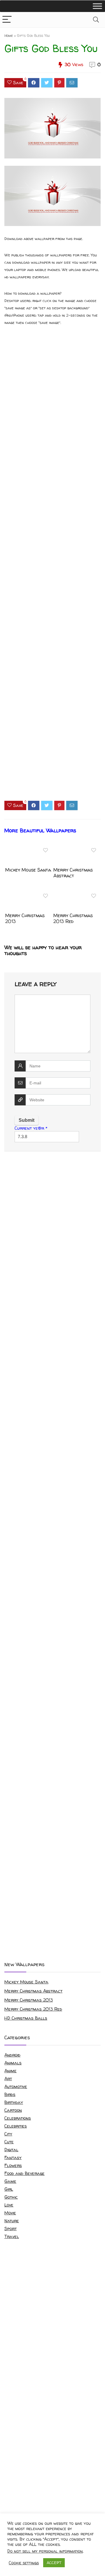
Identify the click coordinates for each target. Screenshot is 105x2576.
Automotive (16, 2086)
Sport (10, 2229)
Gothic (11, 2197)
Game (10, 2181)
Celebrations (18, 2118)
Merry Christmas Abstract (73, 873)
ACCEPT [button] (54, 2563)
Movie (10, 2213)
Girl (9, 2189)
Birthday (14, 2102)
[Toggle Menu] (97, 6)
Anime (10, 2071)
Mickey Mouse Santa (28, 870)
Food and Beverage (24, 2173)
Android (12, 2055)
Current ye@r (31, 1128)
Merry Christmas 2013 (25, 918)
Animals (13, 2063)
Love (9, 2205)
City (8, 2134)
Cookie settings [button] (24, 2563)
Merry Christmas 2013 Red (73, 918)
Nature (12, 2221)
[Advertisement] (52, 568)
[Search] (96, 20)
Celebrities (16, 2126)
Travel (12, 2236)
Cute (9, 2142)
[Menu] (7, 20)
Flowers (13, 2165)
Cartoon (13, 2110)
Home (9, 36)
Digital (11, 2150)
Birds (10, 2094)
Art (8, 2079)
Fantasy (13, 2157)
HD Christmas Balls (26, 2018)
